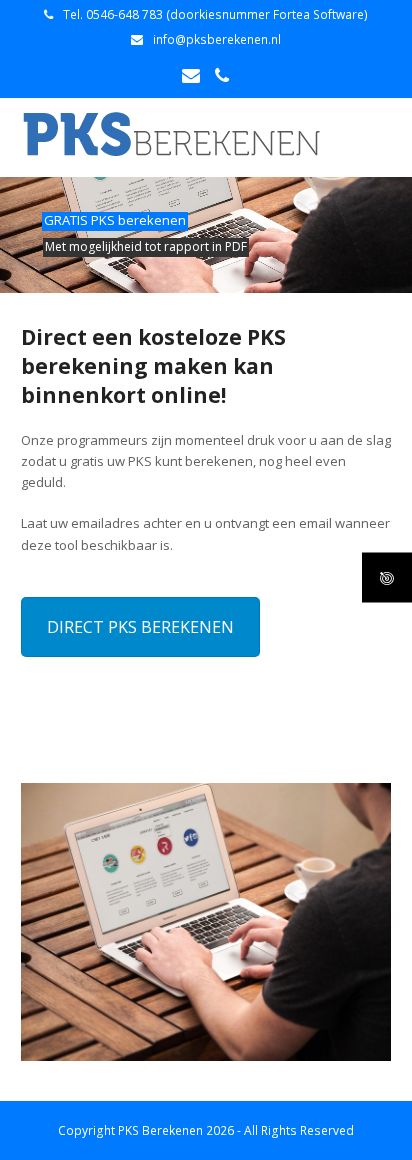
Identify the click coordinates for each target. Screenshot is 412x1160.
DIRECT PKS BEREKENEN (140, 627)
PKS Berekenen (160, 1130)
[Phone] (222, 75)
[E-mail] (191, 75)
